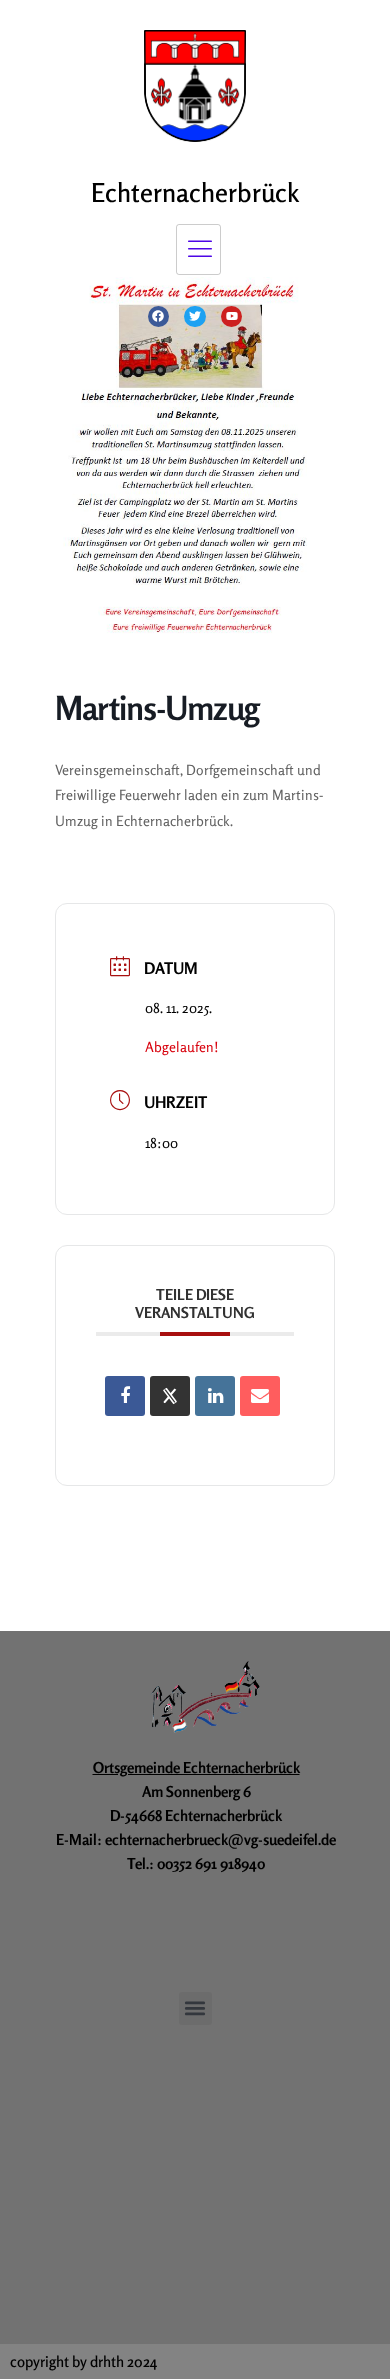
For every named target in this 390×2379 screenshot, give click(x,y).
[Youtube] (232, 317)
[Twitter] (195, 317)
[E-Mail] (260, 1396)
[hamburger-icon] (198, 249)
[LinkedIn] (215, 1396)
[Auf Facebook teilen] (125, 1396)
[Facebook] (159, 317)
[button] (195, 2008)
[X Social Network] (170, 1396)
